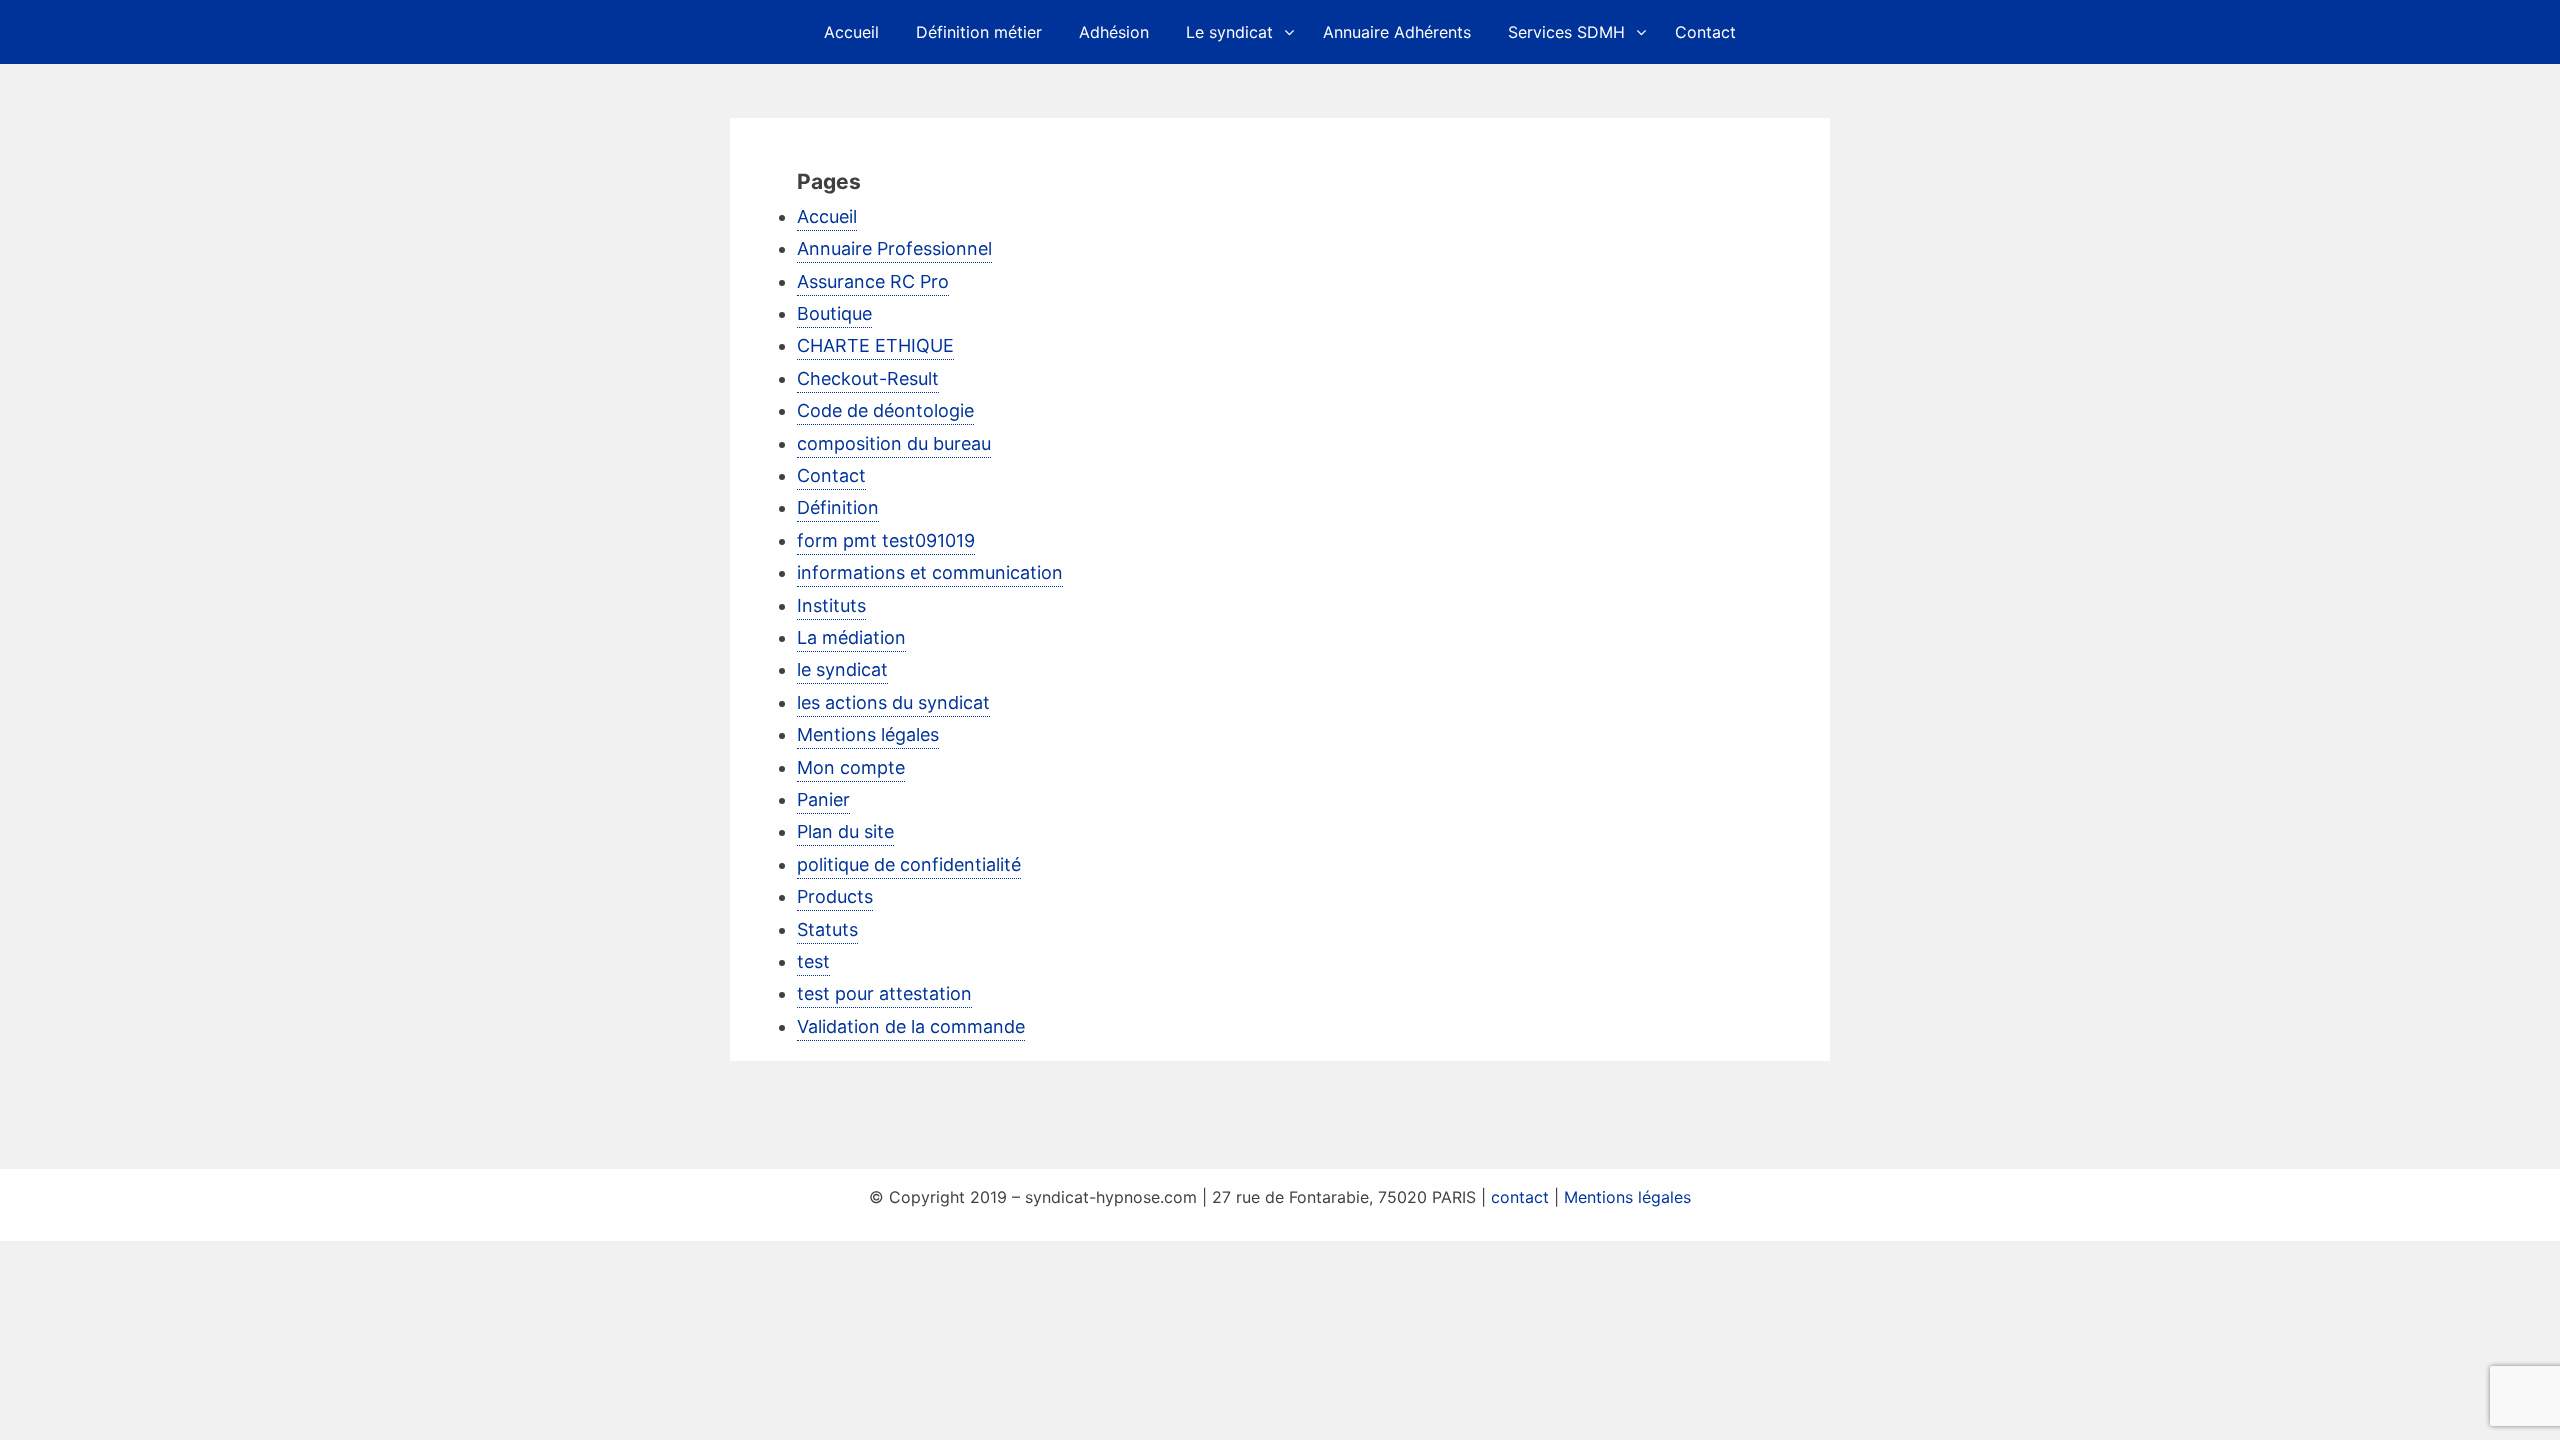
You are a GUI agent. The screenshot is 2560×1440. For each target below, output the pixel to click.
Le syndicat (1229, 32)
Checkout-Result (868, 378)
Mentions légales (868, 734)
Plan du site (845, 831)
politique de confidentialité (909, 864)
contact (1520, 1197)
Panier (823, 799)
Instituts (831, 605)
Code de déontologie (885, 410)
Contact (1705, 32)
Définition (838, 507)
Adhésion (1114, 32)
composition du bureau (894, 443)
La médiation (851, 637)
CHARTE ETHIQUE (875, 345)
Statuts (827, 929)
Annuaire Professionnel (894, 248)
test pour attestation (884, 993)
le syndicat (842, 669)
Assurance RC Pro (873, 281)
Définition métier (979, 32)
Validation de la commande (911, 1026)
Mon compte (851, 767)
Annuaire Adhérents (1397, 32)
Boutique (834, 313)
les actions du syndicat (893, 702)
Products (835, 896)
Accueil (851, 32)
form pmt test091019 (886, 540)
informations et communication (930, 572)
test (813, 961)
